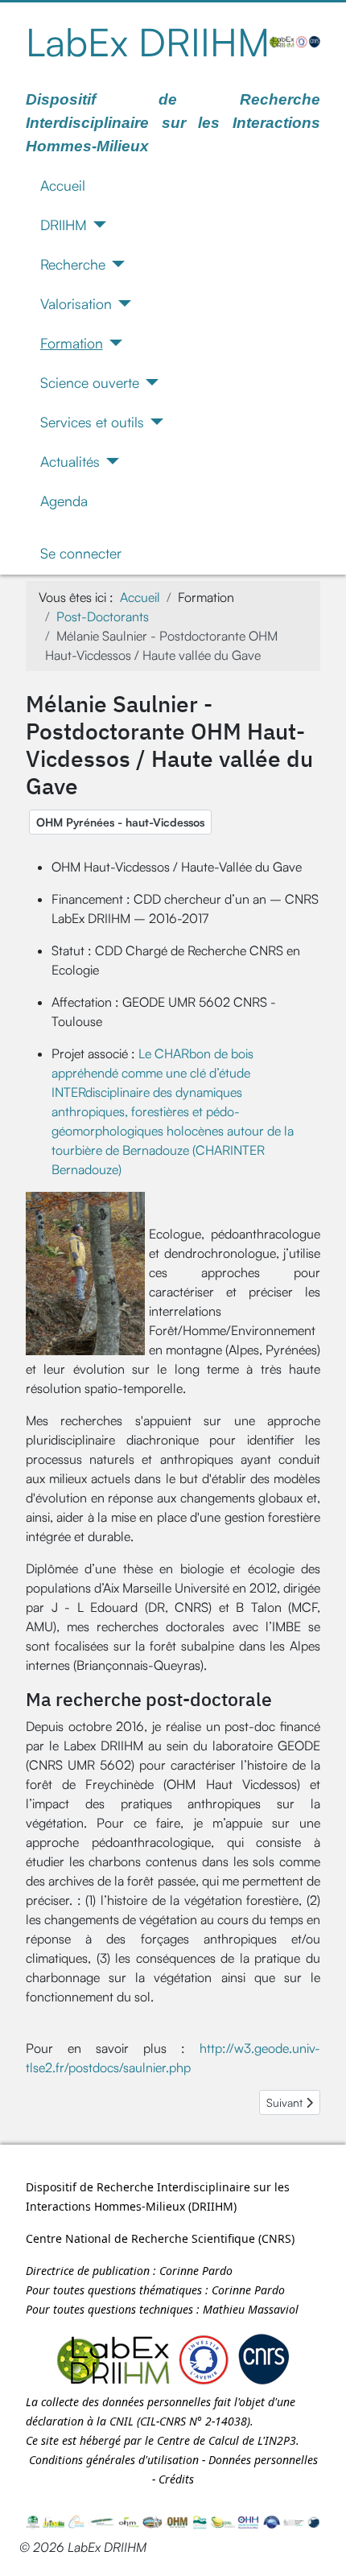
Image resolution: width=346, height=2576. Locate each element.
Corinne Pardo (196, 2271)
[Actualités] (110, 461)
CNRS (276, 2238)
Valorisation (76, 303)
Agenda (64, 501)
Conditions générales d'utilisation (114, 2460)
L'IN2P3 (277, 2440)
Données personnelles (263, 2460)
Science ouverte (90, 382)
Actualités (70, 461)
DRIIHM (64, 225)
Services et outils (92, 422)
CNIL (122, 2421)
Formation (72, 343)
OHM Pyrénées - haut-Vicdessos (120, 822)
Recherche (73, 264)
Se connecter (81, 553)
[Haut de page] (318, 2546)
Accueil (63, 185)
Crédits (176, 2479)
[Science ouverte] (149, 382)
